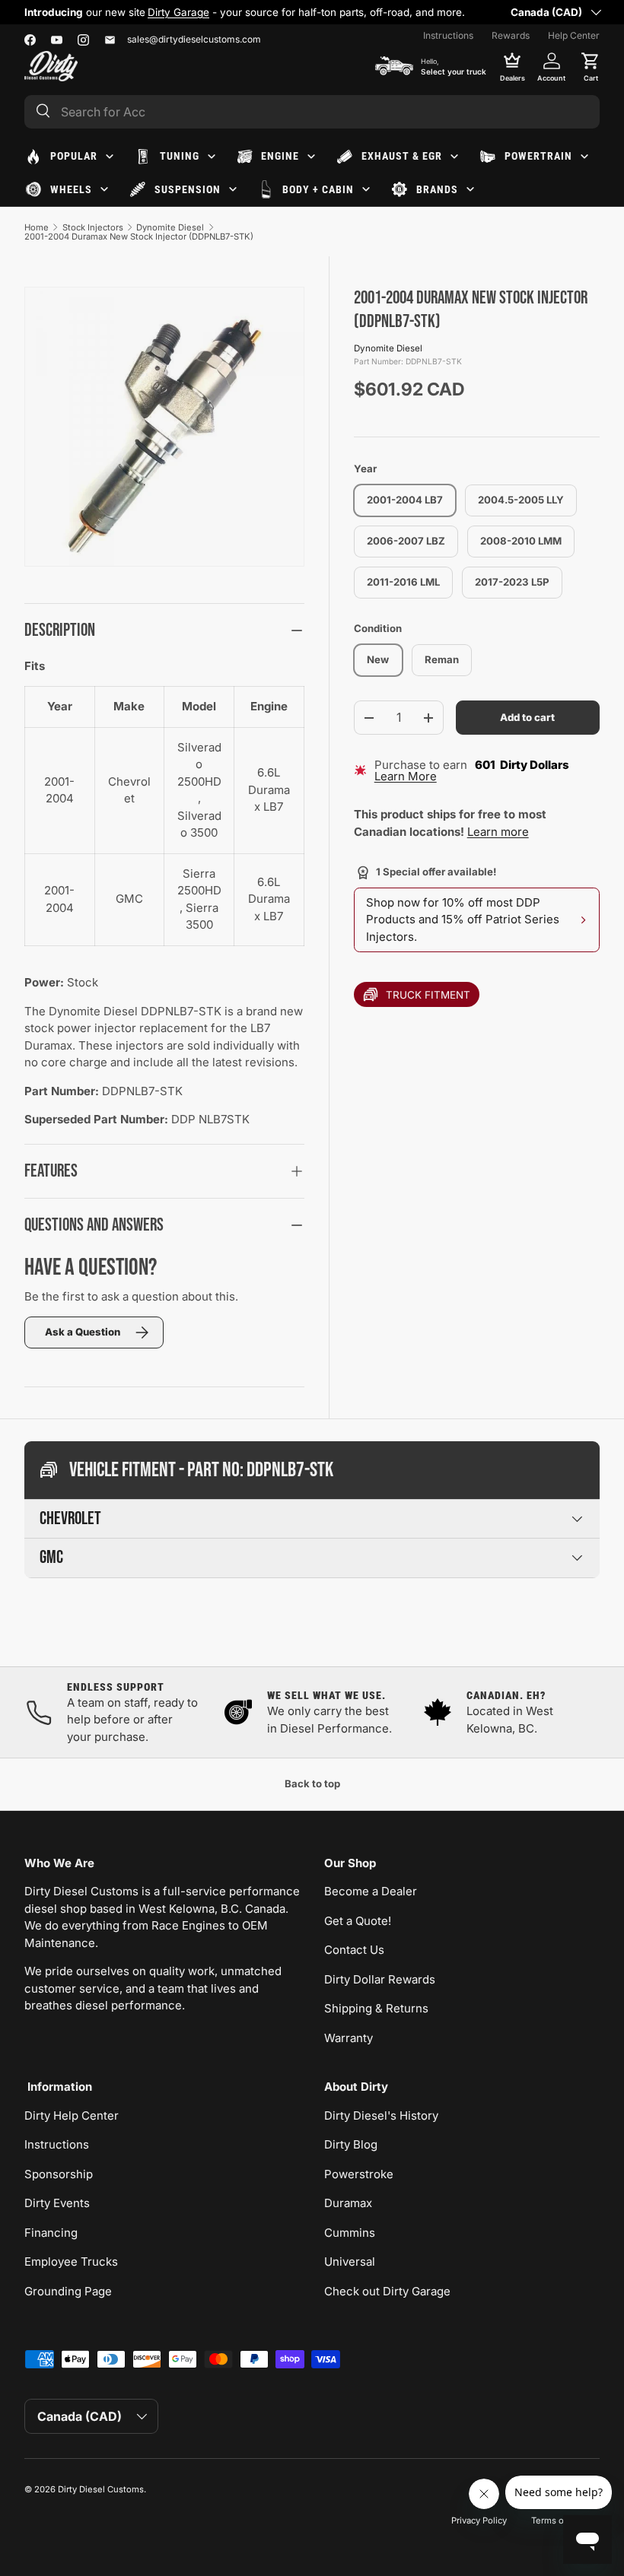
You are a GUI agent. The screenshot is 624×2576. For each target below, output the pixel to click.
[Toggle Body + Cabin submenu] (366, 189)
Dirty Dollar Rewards (380, 1979)
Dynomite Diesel (170, 227)
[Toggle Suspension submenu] (233, 189)
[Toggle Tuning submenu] (212, 157)
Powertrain (538, 156)
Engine (280, 156)
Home (37, 227)
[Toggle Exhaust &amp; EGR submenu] (454, 157)
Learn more (498, 832)
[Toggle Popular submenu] (110, 157)
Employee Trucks (71, 2262)
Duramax (348, 2203)
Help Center (574, 35)
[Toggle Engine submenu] (311, 157)
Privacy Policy (479, 2520)
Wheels (71, 189)
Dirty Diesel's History (381, 2115)
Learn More (406, 776)
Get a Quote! (358, 1921)
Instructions (448, 35)
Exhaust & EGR (402, 156)
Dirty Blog (351, 2144)
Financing (51, 2233)
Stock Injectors (93, 227)
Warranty (349, 2038)
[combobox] (312, 112)
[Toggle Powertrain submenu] (584, 157)
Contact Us (354, 1950)
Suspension (188, 189)
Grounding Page (68, 2291)
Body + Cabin (318, 189)
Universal (350, 2262)
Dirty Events (57, 2203)
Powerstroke (359, 2174)
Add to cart (527, 717)
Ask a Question (83, 1332)
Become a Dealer (371, 1891)
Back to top (312, 1784)
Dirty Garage (178, 12)
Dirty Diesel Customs (101, 2489)
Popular (74, 156)
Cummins (350, 2233)
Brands (437, 189)
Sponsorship (59, 2174)
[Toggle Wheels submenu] (104, 189)
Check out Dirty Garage (387, 2291)
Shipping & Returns (376, 2008)
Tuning (180, 156)
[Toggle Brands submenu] (470, 189)
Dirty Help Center (72, 2115)
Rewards (511, 35)
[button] (591, 66)
